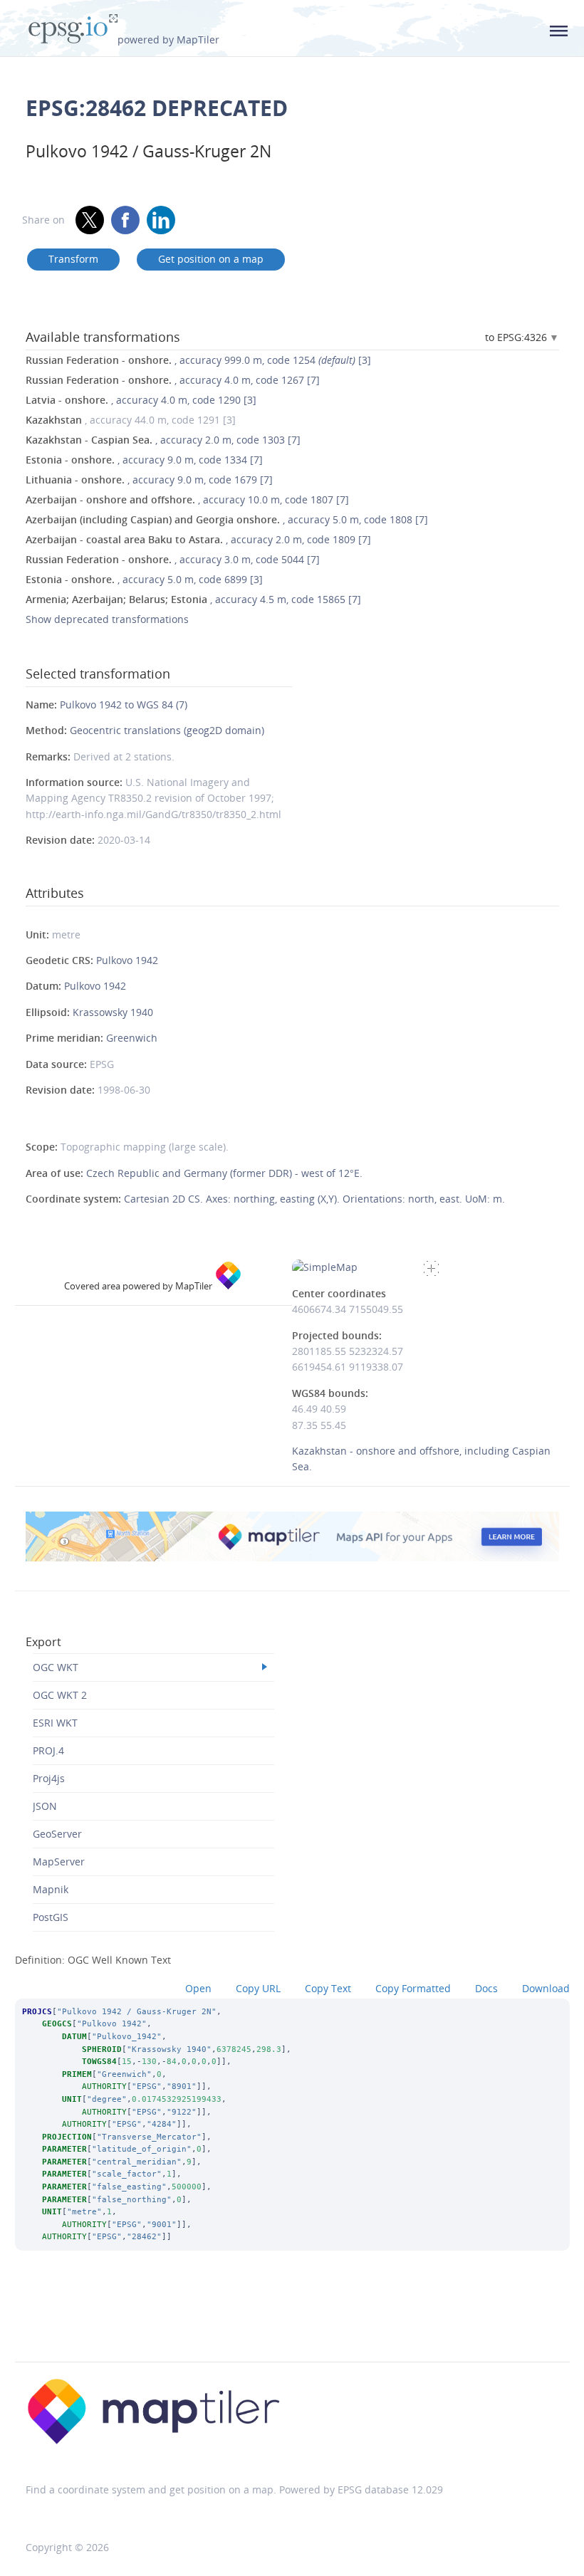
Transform (73, 259)
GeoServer (57, 1834)
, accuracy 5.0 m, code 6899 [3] (144, 579)
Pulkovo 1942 (127, 960)
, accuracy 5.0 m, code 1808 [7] (227, 519)
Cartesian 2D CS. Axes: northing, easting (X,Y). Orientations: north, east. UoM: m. (314, 1199)
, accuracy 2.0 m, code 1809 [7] (198, 539)
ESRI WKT (55, 1723)
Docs (486, 1988)
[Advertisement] (292, 2325)
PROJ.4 (48, 1750)
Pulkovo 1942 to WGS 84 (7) (124, 705)
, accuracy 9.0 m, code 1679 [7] (149, 480)
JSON (45, 1806)
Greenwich (132, 1038)
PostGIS (51, 1917)
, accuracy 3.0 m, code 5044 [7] (173, 559)
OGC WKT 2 (60, 1695)
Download (546, 1988)
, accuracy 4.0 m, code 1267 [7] (173, 380)
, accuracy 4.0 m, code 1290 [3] (141, 400)
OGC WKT (56, 1667)
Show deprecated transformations (107, 619)
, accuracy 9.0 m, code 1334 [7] (144, 460)
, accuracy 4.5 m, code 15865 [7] (193, 599)
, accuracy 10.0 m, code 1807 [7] (187, 499)
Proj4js (49, 1778)
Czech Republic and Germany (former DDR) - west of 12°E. (224, 1173)
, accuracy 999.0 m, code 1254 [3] (198, 360)
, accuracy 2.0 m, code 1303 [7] (163, 440)
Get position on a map (211, 259)
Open (198, 1988)
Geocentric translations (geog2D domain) (167, 730)
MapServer (59, 1862)
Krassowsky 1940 (113, 1012)
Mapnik (51, 1889)
